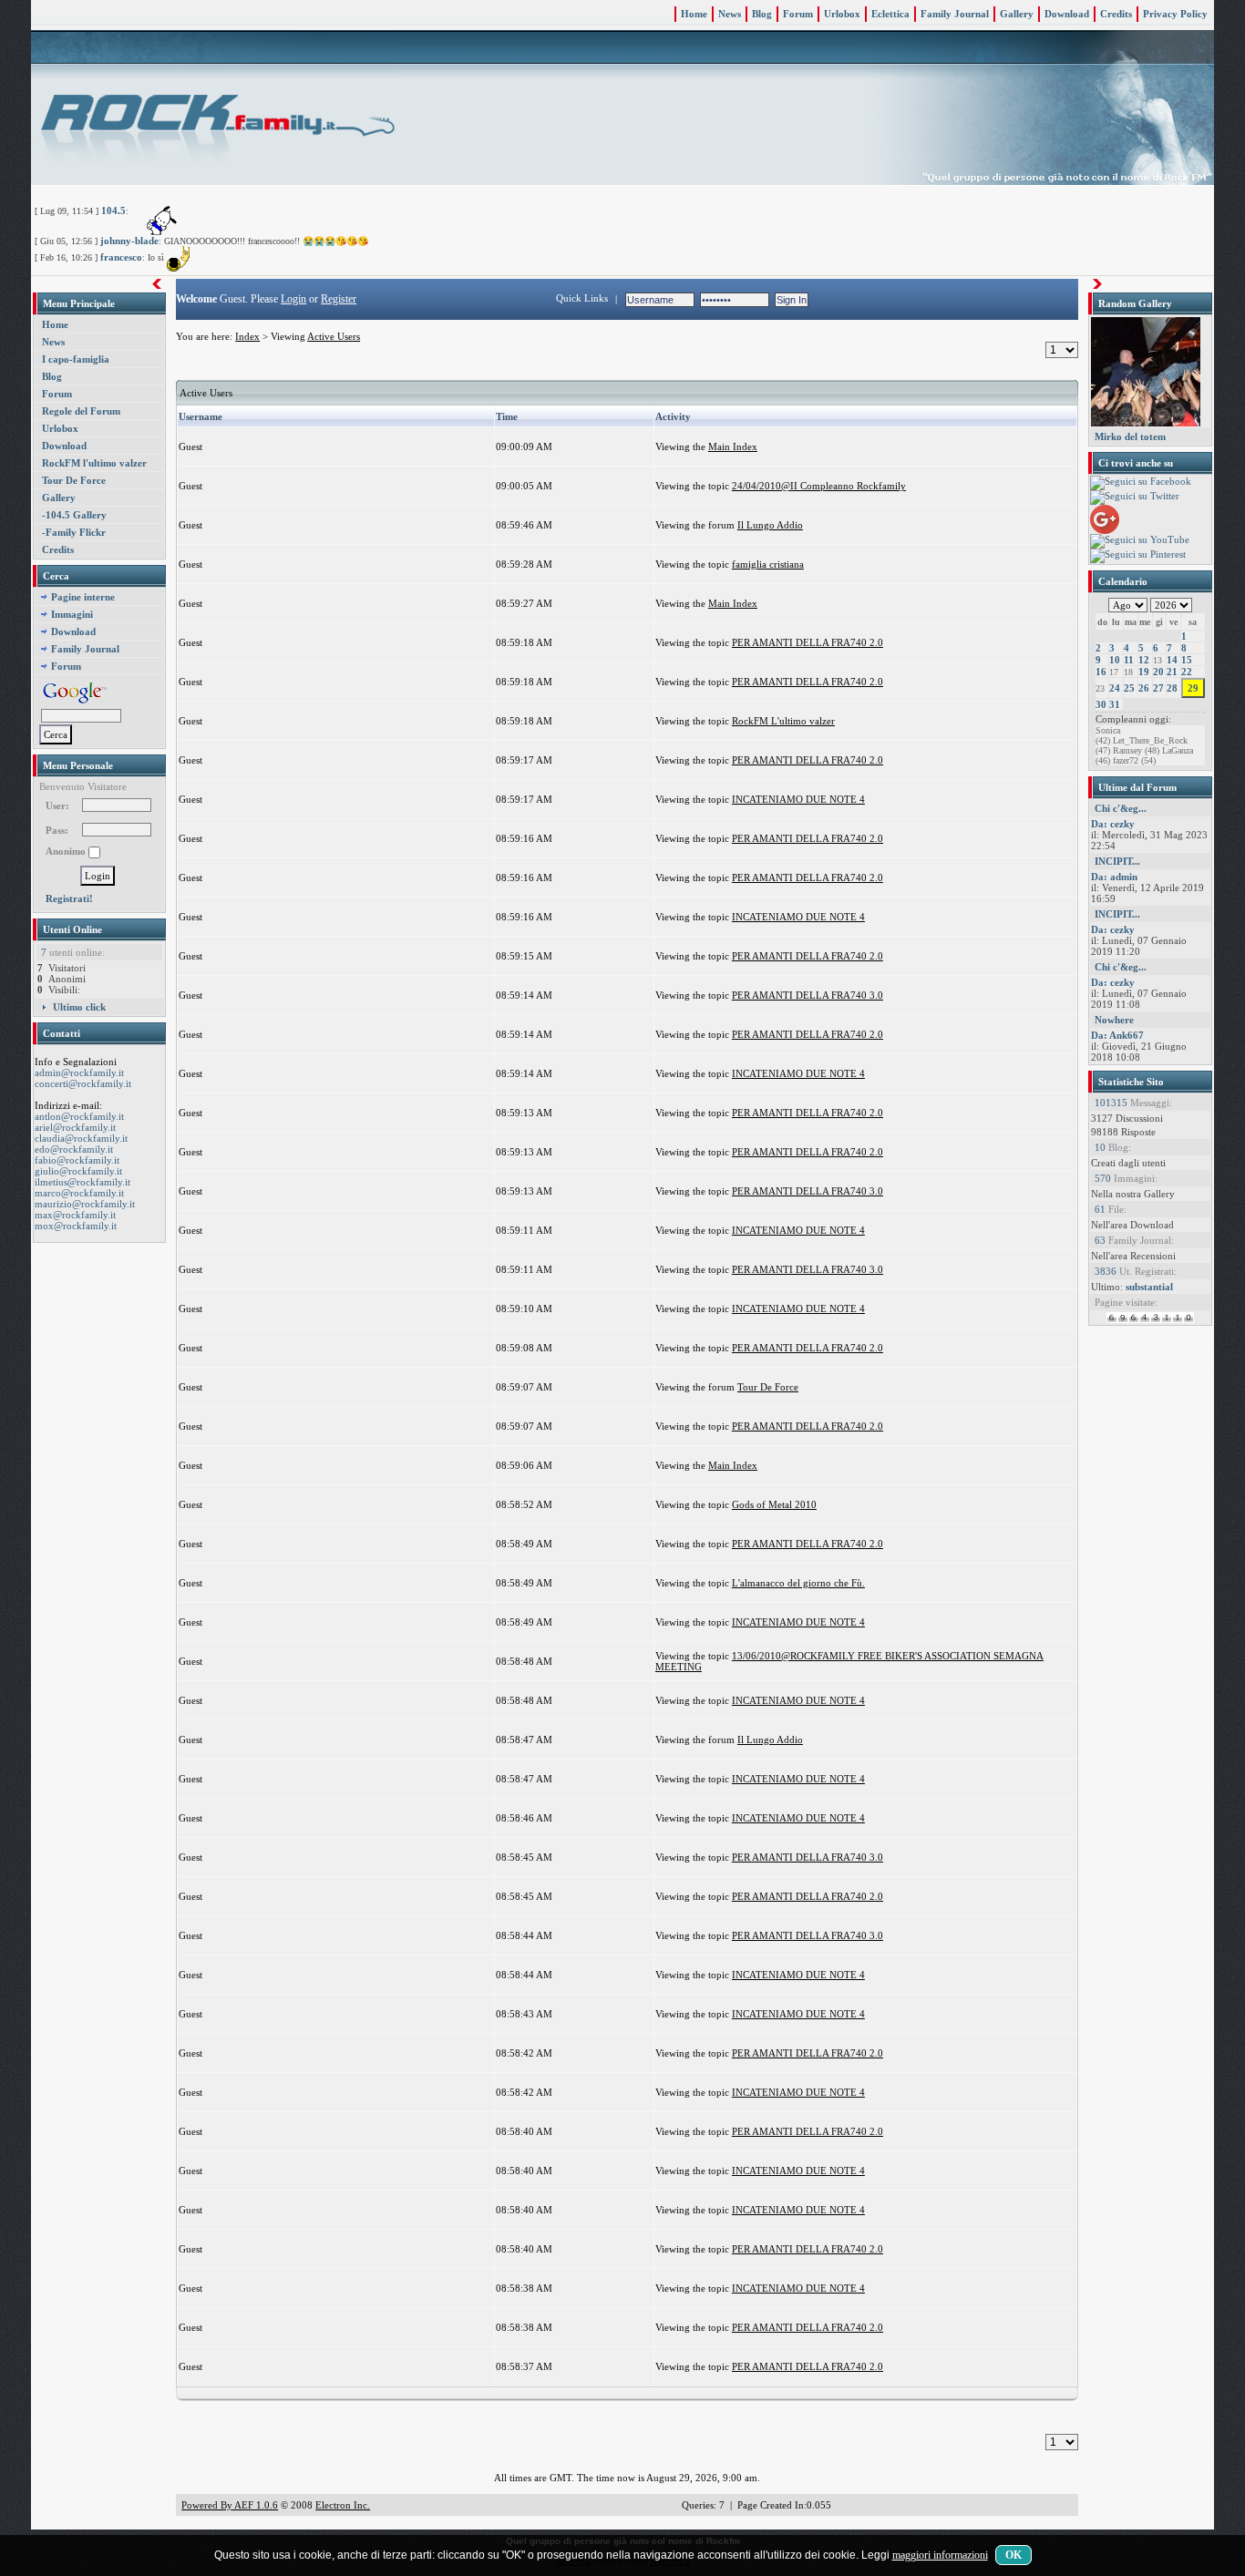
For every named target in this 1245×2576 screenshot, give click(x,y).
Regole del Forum (81, 411)
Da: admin (1114, 877)
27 (1158, 688)
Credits (1116, 14)
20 (1158, 672)
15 (1187, 660)
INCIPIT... (1117, 861)
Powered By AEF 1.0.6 (230, 2505)
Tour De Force (74, 480)
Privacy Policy (1175, 14)
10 (1115, 660)
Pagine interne (83, 597)
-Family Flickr (74, 532)
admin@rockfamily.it (79, 1072)
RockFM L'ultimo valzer (783, 721)
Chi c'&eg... (1121, 808)
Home (694, 14)
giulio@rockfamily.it (78, 1171)
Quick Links (582, 298)
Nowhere (1114, 1020)
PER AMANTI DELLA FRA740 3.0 (808, 995)
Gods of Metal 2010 (774, 1504)
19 (1144, 672)
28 (1172, 688)
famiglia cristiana (768, 564)
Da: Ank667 (1117, 1035)
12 (1144, 660)
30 (1101, 704)
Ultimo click (79, 1007)
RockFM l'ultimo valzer (94, 463)
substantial (1149, 1287)
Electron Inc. (343, 2505)
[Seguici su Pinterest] (1138, 555)
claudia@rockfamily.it (81, 1138)
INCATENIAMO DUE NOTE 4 (798, 799)
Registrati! (69, 898)
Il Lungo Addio (770, 525)
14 (1172, 660)
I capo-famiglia (76, 359)
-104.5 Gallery (74, 515)
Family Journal (955, 14)
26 (1144, 688)
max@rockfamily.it (75, 1215)
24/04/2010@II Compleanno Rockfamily (819, 486)
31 (1115, 704)
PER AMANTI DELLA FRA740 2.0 (808, 642)
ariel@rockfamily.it (75, 1127)
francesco (121, 257)
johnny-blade (129, 241)
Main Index (733, 446)
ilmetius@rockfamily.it (82, 1182)
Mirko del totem (1130, 436)
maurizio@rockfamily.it (85, 1204)
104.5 (113, 210)
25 (1129, 688)
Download (1067, 14)
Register (339, 299)
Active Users (334, 336)
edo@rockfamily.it (74, 1149)
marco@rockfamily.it (79, 1193)
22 (1187, 672)
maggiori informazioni (940, 2555)
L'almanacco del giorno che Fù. (798, 1583)
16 (1101, 672)
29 (1193, 688)
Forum (798, 14)
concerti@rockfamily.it (83, 1083)
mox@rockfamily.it (76, 1226)
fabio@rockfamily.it (77, 1160)
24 (1115, 688)
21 (1172, 672)
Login (293, 299)
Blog (762, 14)
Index (247, 336)
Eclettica (890, 14)
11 (1129, 660)
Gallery (1017, 14)
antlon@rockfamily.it (79, 1116)
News (730, 14)
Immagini (72, 614)
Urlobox (842, 14)
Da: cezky (1113, 824)
